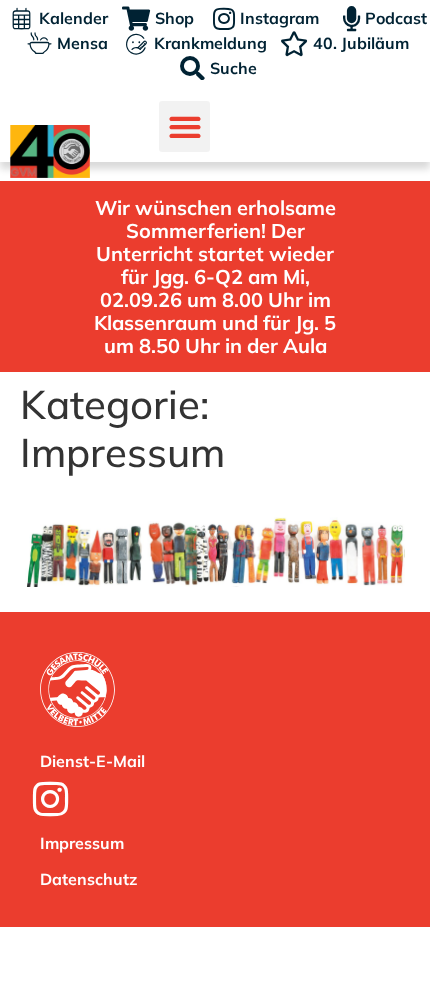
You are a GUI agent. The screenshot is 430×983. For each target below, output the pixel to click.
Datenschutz (88, 879)
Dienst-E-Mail (92, 761)
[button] (184, 126)
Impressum (82, 843)
